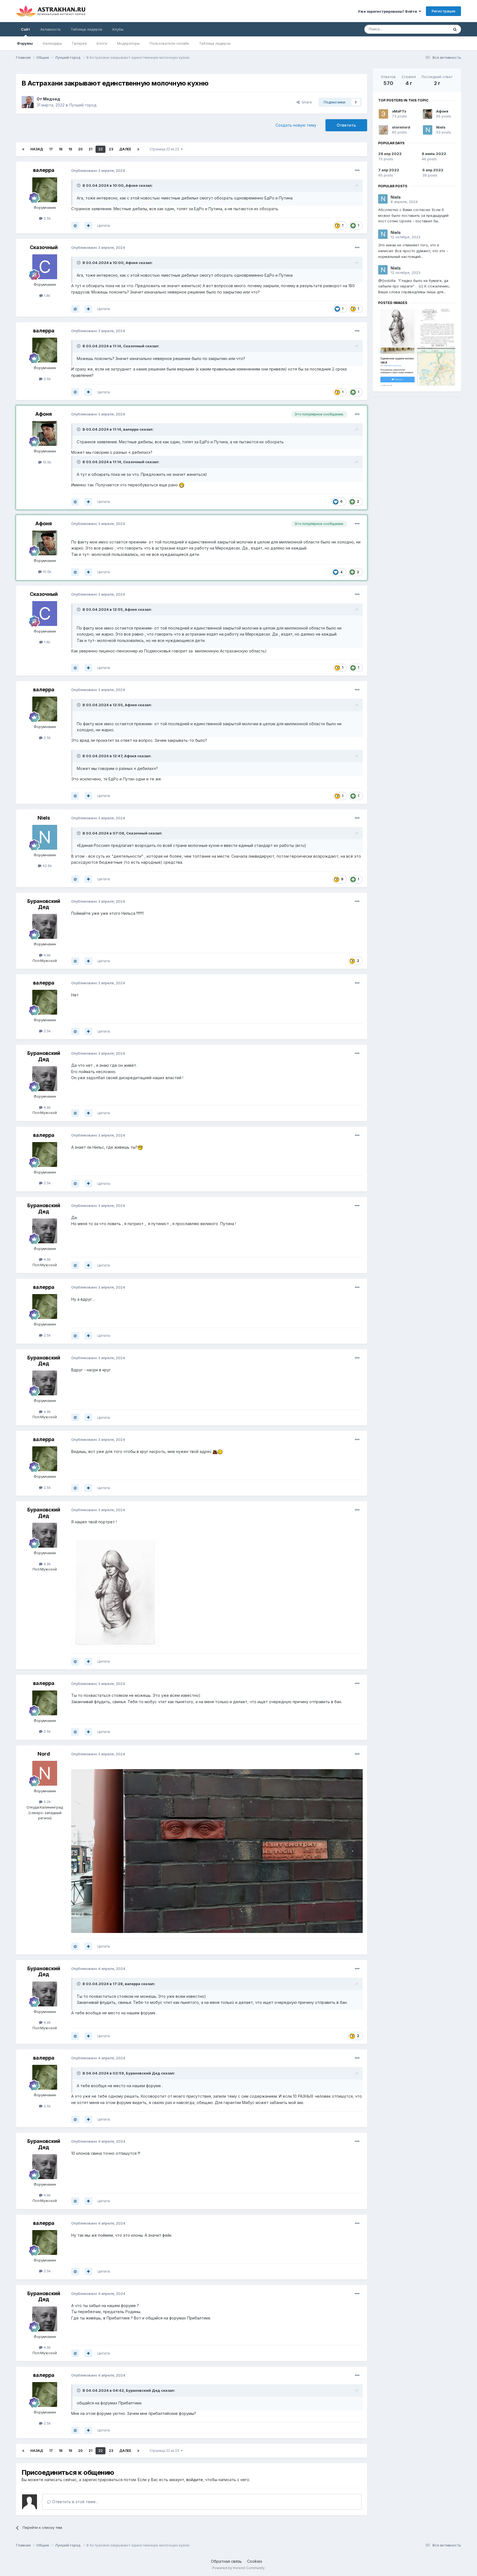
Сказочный (44, 247)
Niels (44, 818)
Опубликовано (98, 170)
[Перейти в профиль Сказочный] (45, 267)
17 (51, 149)
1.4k (47, 295)
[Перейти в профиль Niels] (45, 837)
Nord (44, 1754)
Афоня (132, 185)
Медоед (52, 99)
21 (90, 149)
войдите (195, 2480)
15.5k (47, 462)
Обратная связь (226, 2561)
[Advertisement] (417, 440)
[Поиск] (455, 29)
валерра (44, 170)
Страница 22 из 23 (165, 149)
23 (111, 149)
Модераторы (128, 43)
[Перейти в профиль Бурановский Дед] (45, 926)
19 (70, 149)
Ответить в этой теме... (75, 2502)
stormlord (401, 127)
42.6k (47, 866)
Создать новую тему (296, 125)
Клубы (118, 29)
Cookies (255, 2561)
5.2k (47, 1802)
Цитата (104, 225)
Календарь (52, 43)
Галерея (79, 43)
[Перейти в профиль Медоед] (28, 102)
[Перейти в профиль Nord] (45, 1773)
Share (306, 102)
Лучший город (83, 105)
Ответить (346, 125)
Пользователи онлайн (169, 43)
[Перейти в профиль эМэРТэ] (383, 114)
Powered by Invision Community (239, 2568)
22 (100, 149)
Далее (125, 149)
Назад (37, 149)
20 (80, 149)
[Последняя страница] (138, 149)
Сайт (26, 29)
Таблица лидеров (215, 43)
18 (61, 149)
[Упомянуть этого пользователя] (75, 226)
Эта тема (434, 29)
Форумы (25, 43)
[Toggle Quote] (79, 185)
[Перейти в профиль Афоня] (45, 433)
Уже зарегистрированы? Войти (388, 11)
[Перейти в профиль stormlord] (383, 130)
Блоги (102, 43)
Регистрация (443, 11)
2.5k (47, 218)
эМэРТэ (399, 111)
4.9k (47, 955)
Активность (51, 29)
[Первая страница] (23, 149)
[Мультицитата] (88, 226)
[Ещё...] (357, 170)
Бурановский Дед (44, 904)
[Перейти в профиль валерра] (45, 190)
